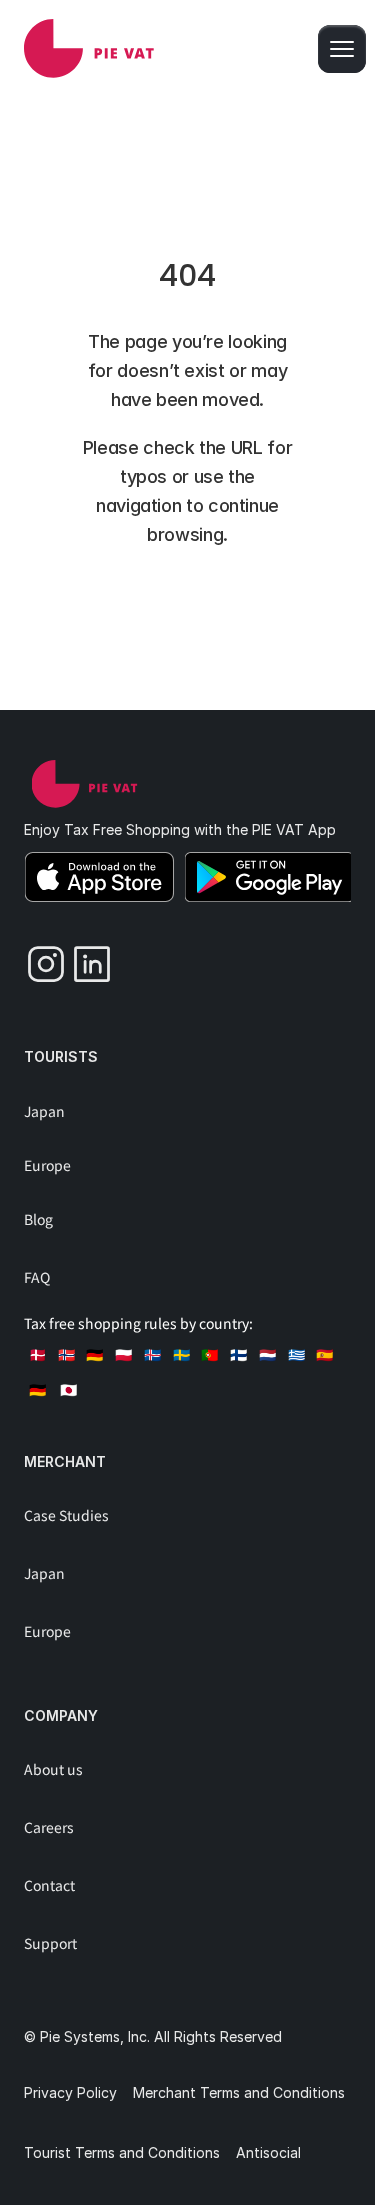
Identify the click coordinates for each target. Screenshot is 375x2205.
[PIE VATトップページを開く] (84, 784)
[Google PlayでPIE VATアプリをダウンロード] (269, 877)
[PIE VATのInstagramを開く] (39, 959)
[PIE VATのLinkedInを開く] (85, 959)
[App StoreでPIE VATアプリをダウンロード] (99, 877)
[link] (89, 48)
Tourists (61, 1056)
